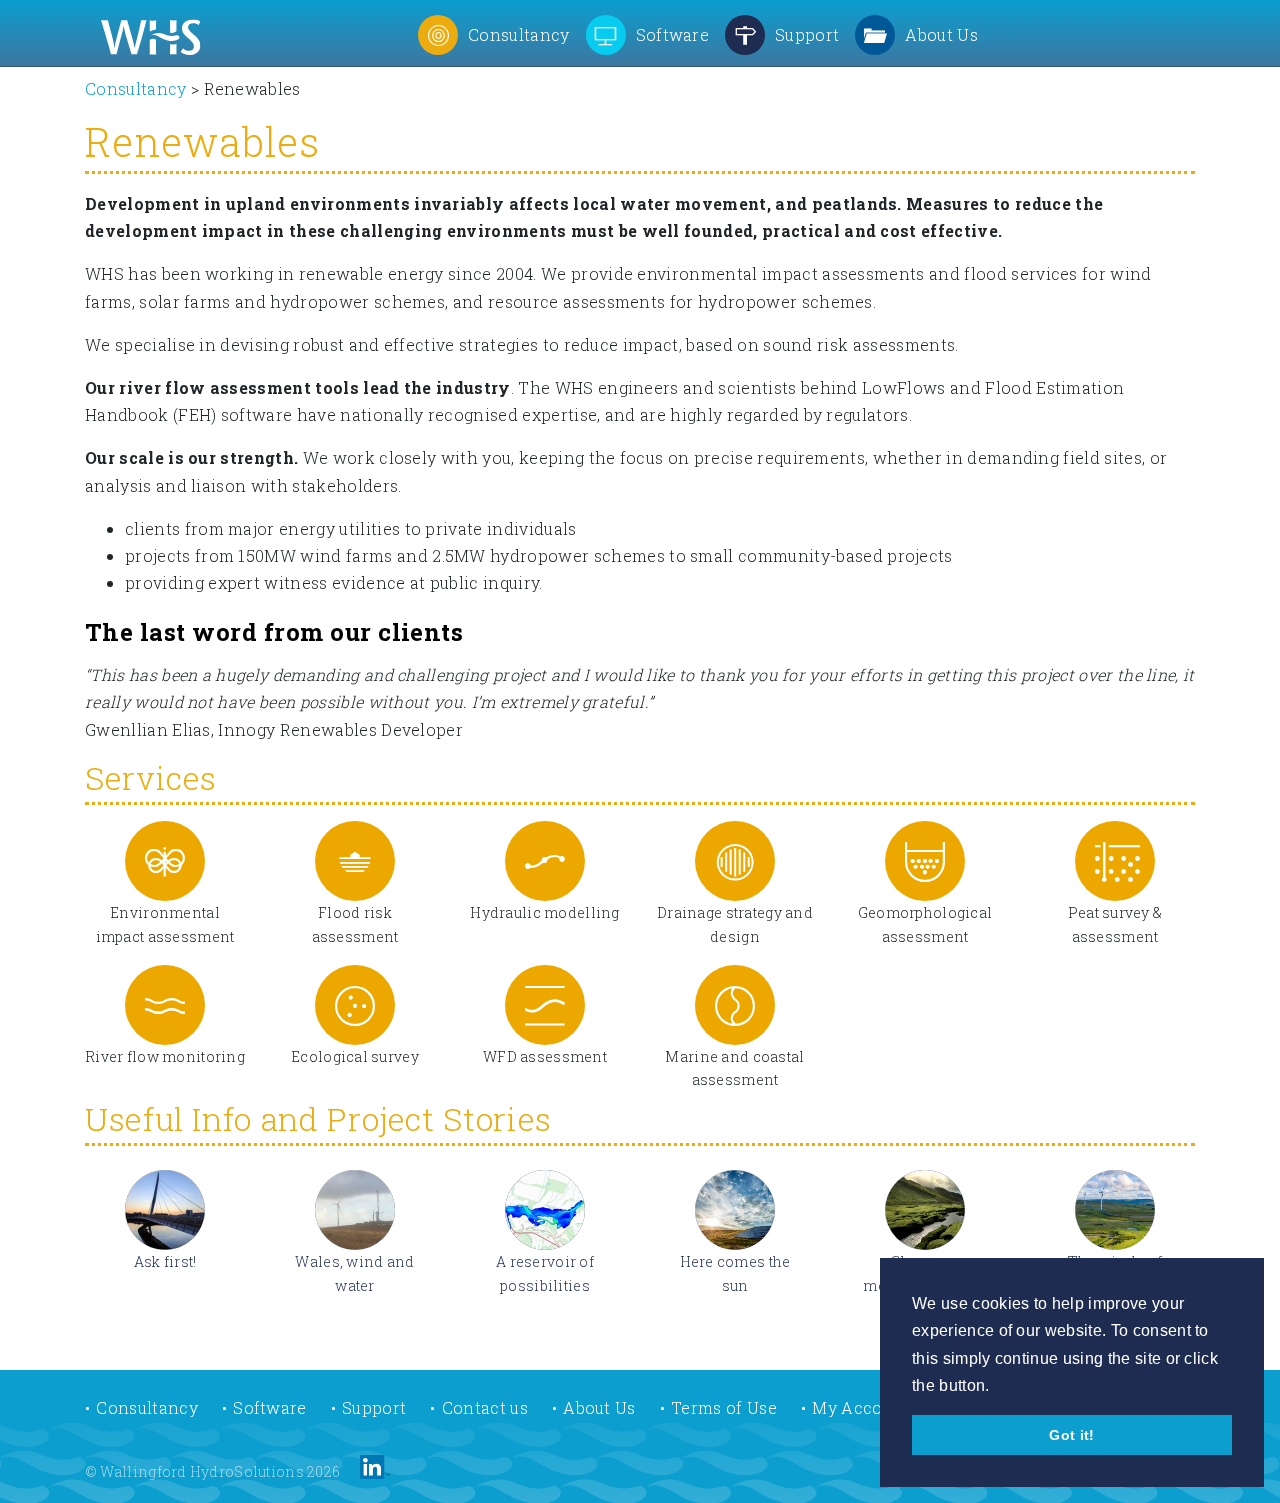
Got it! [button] (1071, 1435)
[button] (494, 33)
